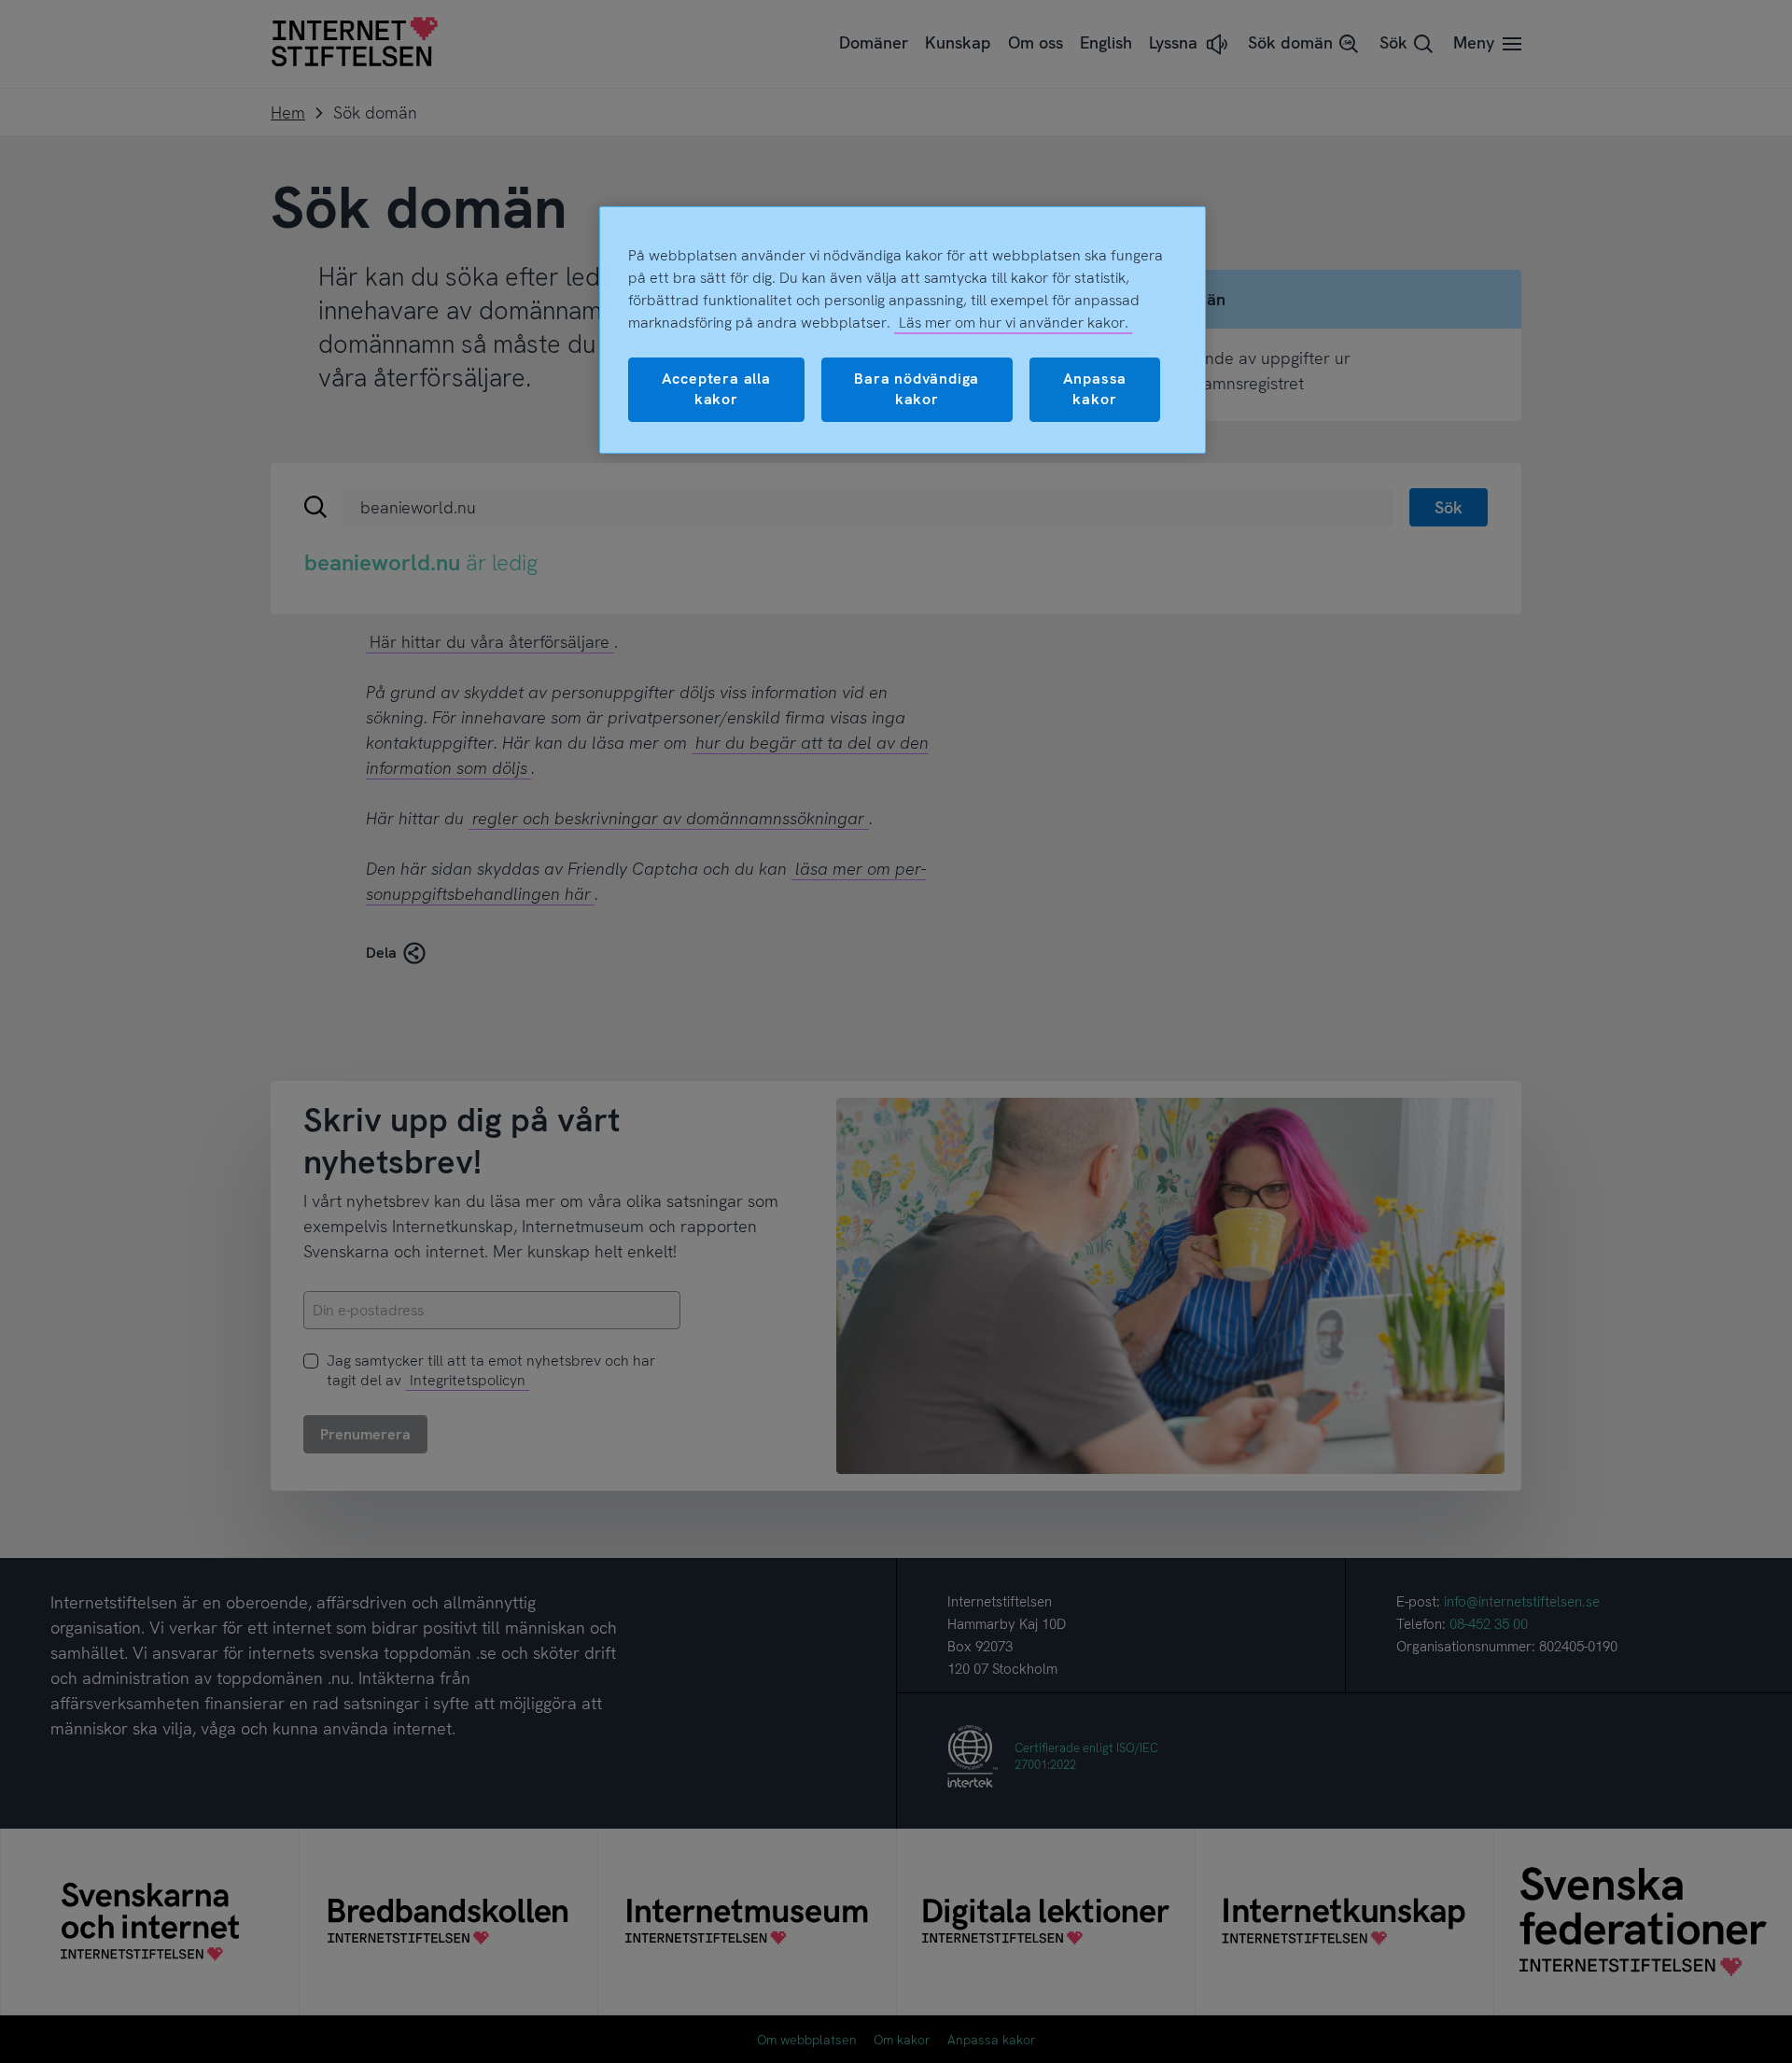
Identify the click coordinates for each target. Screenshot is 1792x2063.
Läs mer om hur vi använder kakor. (1014, 323)
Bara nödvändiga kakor (917, 389)
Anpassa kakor (1095, 389)
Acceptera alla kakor (716, 389)
